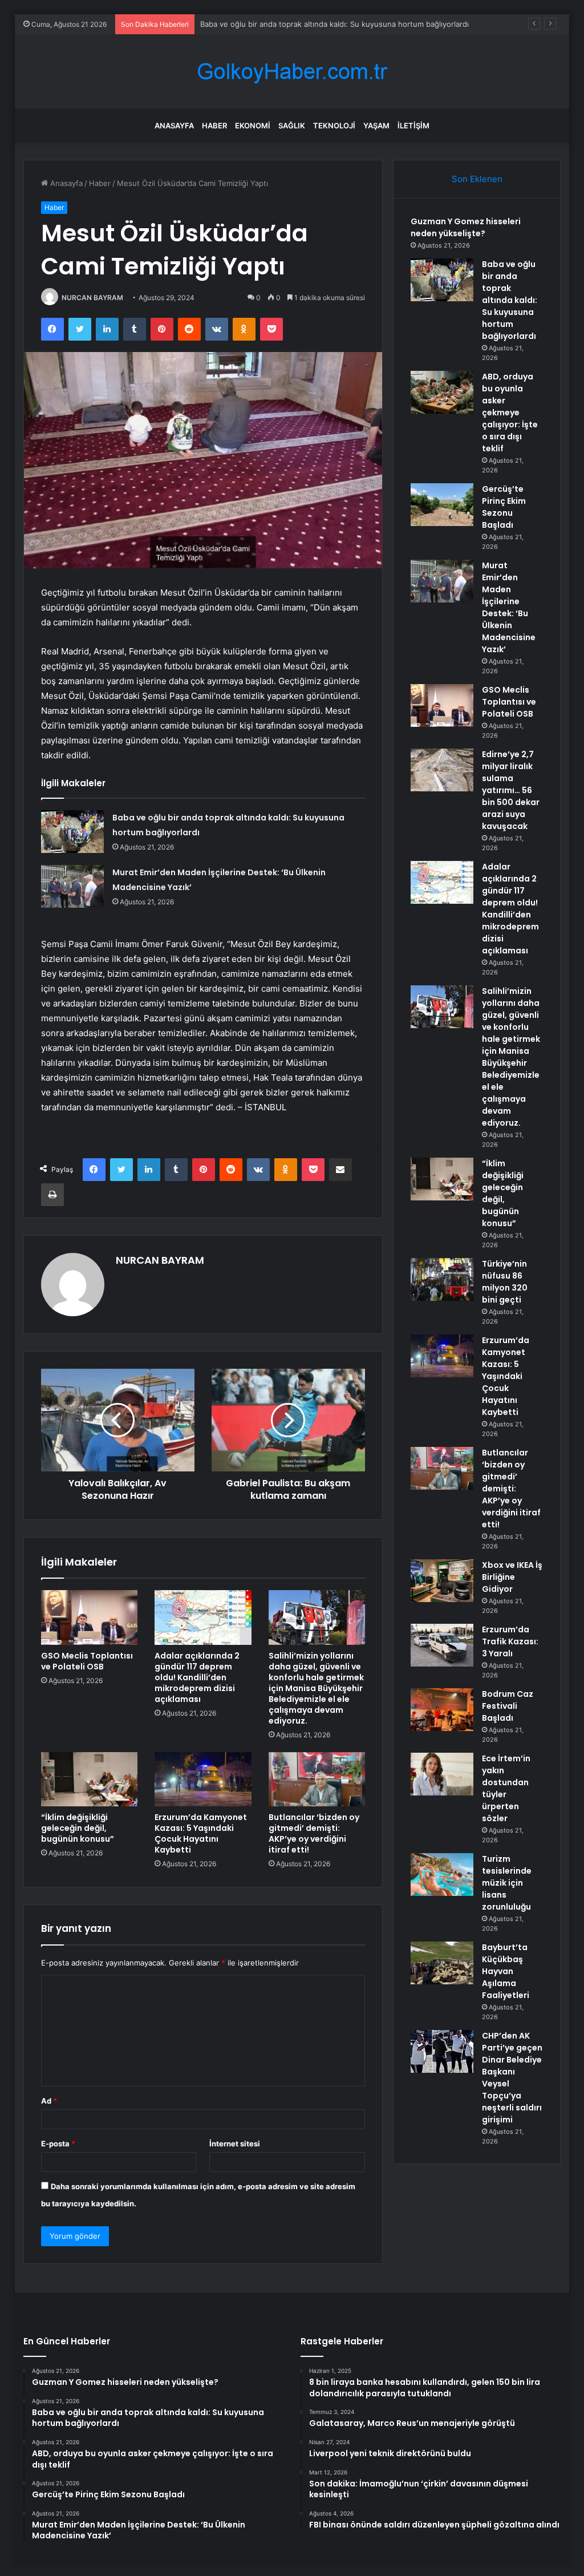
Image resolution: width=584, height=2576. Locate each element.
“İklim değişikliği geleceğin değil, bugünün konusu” (78, 1828)
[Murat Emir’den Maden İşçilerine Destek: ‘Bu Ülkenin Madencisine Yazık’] (72, 886)
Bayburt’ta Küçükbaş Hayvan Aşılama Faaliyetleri (506, 1971)
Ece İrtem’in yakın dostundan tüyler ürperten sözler (506, 1788)
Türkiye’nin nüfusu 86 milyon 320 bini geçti (505, 1282)
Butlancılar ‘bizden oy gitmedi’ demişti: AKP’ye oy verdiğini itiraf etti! (314, 1833)
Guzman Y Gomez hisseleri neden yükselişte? (466, 227)
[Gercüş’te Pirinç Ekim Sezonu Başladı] (442, 505)
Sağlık (292, 126)
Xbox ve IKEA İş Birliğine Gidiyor (512, 1577)
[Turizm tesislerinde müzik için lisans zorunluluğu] (442, 1875)
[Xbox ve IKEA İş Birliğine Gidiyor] (442, 1581)
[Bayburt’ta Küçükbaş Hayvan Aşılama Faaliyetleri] (442, 1963)
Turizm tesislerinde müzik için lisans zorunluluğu (507, 1883)
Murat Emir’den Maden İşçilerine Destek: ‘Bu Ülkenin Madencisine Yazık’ (509, 607)
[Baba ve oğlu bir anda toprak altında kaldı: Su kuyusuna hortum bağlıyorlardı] (72, 832)
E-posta (58, 2144)
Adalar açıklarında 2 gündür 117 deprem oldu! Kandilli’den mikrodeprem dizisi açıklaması (197, 1677)
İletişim (413, 126)
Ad (49, 2101)
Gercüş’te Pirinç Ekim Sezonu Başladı (504, 507)
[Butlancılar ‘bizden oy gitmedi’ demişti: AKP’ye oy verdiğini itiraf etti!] (317, 1780)
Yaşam (376, 126)
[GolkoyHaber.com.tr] (292, 72)
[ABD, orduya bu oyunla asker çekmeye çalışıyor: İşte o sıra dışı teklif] (442, 392)
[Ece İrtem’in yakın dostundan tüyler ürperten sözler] (442, 1774)
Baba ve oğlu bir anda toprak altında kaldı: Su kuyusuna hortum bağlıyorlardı (510, 300)
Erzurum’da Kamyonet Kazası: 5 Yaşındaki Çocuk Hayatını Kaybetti (201, 1833)
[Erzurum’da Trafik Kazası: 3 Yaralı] (442, 1645)
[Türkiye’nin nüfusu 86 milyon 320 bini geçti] (442, 1279)
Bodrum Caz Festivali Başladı (508, 1706)
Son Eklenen (477, 179)
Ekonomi (253, 126)
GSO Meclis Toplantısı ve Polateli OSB (87, 1661)
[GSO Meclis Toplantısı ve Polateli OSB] (90, 1617)
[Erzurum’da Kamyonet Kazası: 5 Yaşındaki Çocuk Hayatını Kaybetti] (203, 1780)
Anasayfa (174, 126)
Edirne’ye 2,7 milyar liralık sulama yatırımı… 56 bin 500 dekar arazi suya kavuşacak (511, 790)
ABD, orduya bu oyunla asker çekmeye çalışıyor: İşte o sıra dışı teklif (321, 24)
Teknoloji (334, 126)
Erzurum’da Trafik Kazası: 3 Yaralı (510, 1641)
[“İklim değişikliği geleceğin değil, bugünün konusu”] (90, 1780)
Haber (214, 126)
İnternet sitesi (235, 2144)
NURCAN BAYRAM (92, 298)
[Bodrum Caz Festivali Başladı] (442, 1710)
